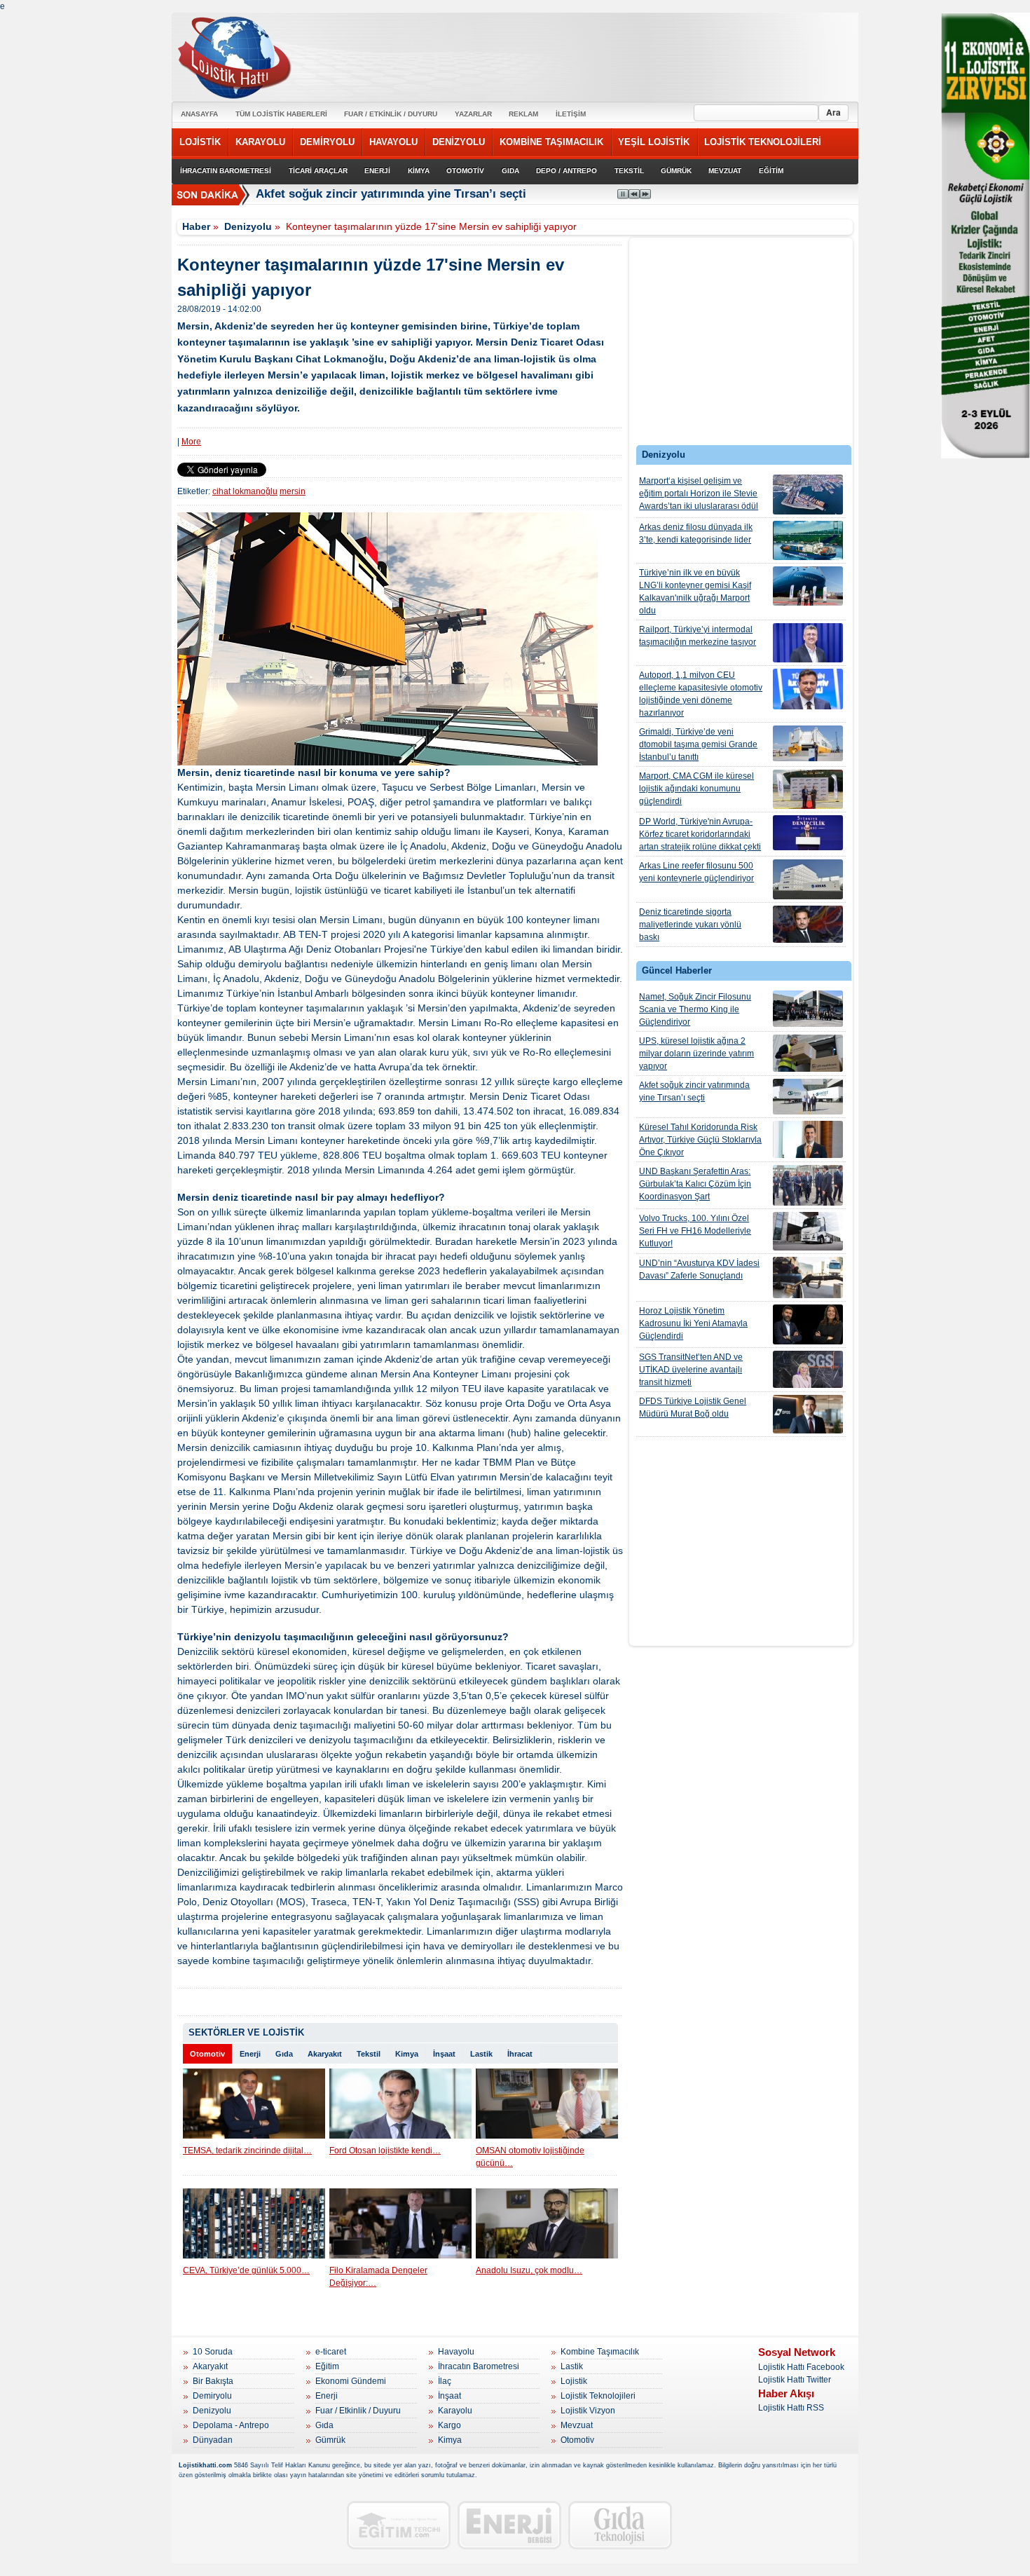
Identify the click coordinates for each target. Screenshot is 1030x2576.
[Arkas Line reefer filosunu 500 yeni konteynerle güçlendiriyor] (808, 879)
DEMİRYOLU (327, 142)
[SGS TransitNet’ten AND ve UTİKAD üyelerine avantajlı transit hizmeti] (808, 1369)
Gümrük (330, 2440)
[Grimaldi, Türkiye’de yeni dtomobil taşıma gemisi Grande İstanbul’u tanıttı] (808, 743)
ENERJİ (377, 171)
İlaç (445, 2381)
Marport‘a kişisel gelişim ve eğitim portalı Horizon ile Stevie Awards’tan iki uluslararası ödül (699, 493)
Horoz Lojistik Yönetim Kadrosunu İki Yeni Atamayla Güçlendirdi (693, 1323)
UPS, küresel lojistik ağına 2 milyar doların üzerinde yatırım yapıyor (696, 1054)
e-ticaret (331, 2352)
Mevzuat (577, 2425)
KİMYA (419, 171)
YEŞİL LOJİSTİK (654, 142)
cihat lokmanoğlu (245, 491)
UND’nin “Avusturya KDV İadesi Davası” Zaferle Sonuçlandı (699, 1269)
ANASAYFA (199, 114)
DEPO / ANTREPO (566, 171)
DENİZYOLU (459, 142)
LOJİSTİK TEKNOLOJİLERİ (763, 142)
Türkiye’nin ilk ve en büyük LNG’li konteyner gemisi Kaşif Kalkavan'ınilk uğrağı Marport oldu (695, 592)
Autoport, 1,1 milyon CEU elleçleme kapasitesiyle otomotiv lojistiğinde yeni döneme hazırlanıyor (701, 694)
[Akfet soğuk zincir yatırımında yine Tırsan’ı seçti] (808, 1097)
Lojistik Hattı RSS (791, 2408)
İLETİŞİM (571, 114)
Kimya (407, 2054)
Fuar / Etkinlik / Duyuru (358, 2411)
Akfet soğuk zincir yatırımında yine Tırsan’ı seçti (694, 1091)
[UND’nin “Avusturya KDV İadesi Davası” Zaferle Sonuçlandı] (808, 1277)
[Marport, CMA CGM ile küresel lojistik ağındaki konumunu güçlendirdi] (808, 789)
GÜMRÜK (676, 171)
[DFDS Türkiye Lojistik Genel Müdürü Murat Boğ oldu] (808, 1414)
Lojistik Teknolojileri (598, 2396)
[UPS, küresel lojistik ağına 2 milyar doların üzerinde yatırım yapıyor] (808, 1053)
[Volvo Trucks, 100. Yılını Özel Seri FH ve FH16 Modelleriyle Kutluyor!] (808, 1231)
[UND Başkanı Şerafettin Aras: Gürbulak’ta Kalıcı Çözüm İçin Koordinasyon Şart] (808, 1185)
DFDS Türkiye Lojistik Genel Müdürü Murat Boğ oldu (693, 1408)
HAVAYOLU (393, 142)
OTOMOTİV (465, 171)
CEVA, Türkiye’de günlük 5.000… (246, 2270)
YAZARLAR (473, 114)
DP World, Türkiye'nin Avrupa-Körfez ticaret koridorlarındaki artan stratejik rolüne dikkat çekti (700, 834)
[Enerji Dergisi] (509, 2525)
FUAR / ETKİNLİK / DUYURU (391, 114)
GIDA (510, 171)
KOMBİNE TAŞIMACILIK (551, 142)
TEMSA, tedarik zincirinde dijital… (247, 2151)
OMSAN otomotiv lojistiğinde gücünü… (530, 2157)
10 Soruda (213, 2352)
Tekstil (369, 2054)
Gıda (284, 2054)
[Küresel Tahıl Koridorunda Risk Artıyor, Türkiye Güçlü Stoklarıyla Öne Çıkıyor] (808, 1139)
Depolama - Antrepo (231, 2425)
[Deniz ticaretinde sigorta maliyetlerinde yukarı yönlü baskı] (808, 924)
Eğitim (327, 2366)
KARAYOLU (260, 142)
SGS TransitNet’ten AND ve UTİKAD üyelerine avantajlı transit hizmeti (691, 1370)
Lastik (481, 2054)
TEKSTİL (629, 171)
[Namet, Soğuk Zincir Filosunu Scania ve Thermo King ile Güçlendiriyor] (808, 1009)
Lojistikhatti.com (205, 2465)
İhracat (520, 2054)
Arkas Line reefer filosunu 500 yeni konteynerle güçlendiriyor (696, 872)
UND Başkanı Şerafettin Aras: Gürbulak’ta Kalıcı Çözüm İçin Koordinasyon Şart (695, 1184)
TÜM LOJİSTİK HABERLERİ (281, 114)
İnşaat (444, 2054)
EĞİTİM (771, 171)
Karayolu (455, 2411)
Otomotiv (207, 2054)
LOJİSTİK (200, 142)
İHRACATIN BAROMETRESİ (226, 171)
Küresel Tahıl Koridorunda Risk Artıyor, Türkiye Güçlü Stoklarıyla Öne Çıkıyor (700, 1140)
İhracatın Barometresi (479, 2366)
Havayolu (456, 2352)
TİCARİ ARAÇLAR (318, 171)
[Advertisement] (741, 345)
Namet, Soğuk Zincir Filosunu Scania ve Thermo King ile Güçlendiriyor (695, 1009)
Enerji (250, 2054)
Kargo (449, 2425)
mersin (293, 491)
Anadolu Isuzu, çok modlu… (529, 2270)
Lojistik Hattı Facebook (801, 2367)
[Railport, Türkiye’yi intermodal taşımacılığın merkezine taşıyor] (808, 643)
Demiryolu (212, 2396)
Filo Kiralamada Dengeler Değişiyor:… (378, 2277)
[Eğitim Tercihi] (399, 2525)
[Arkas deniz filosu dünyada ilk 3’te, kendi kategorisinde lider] (808, 540)
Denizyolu (248, 226)
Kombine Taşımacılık (600, 2352)
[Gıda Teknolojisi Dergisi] (620, 2525)
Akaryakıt (325, 2054)
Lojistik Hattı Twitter (795, 2380)
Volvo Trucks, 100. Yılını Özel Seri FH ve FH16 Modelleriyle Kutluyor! (695, 1231)
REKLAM (523, 114)
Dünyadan (213, 2440)
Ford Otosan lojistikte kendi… (385, 2151)
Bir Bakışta (213, 2381)
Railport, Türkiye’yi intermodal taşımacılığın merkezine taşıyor (698, 636)
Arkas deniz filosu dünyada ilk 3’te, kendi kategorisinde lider (696, 533)
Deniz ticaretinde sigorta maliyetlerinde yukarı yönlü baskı (690, 925)
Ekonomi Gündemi (351, 2381)
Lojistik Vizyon (588, 2411)
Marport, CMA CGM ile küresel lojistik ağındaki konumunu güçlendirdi (696, 789)
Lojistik (574, 2381)
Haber (196, 226)
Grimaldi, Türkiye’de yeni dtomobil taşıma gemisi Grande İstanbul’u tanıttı (698, 744)
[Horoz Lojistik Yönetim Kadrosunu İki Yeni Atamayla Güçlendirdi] (808, 1324)
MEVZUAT (725, 171)
